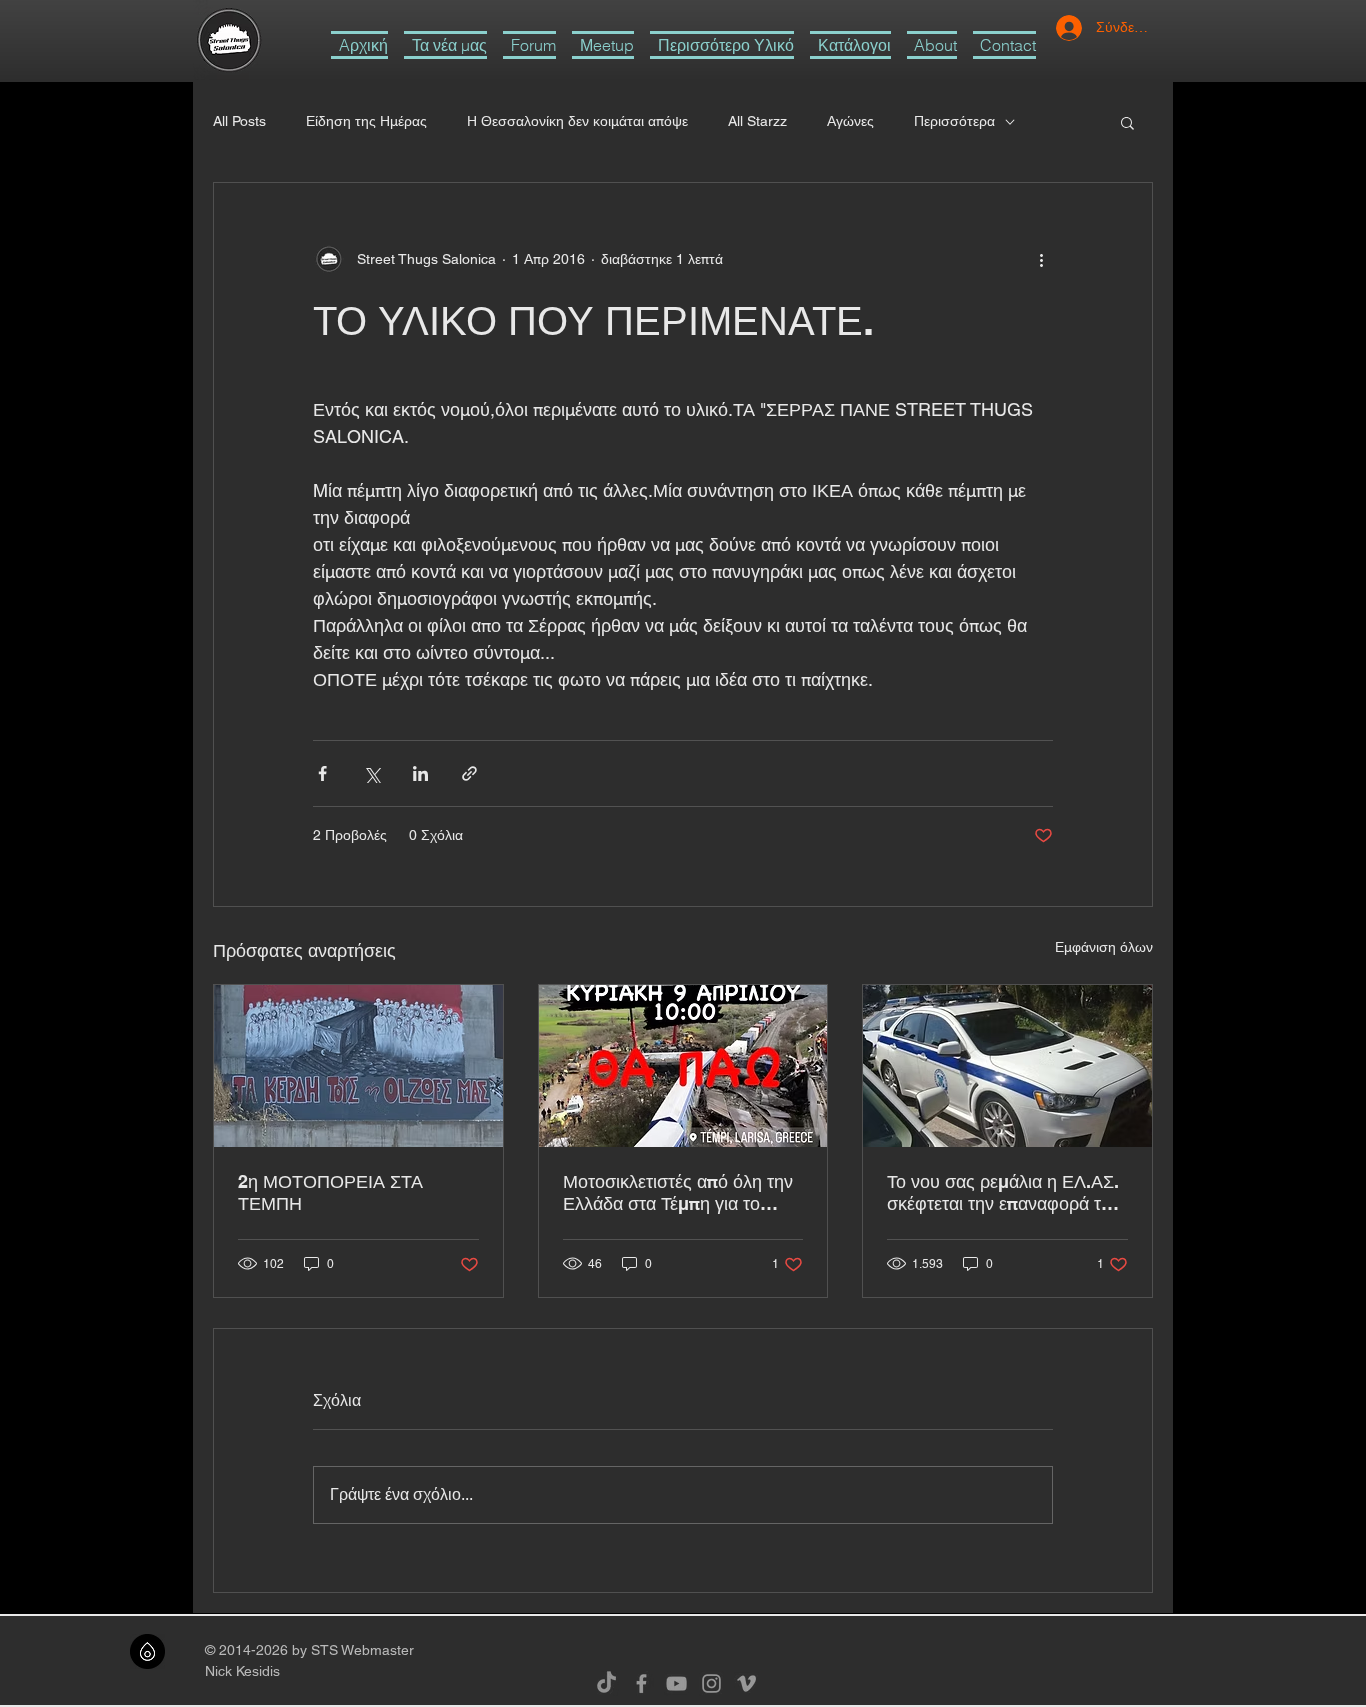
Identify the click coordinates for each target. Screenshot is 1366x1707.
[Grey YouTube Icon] (676, 1683)
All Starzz (757, 121)
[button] (722, 45)
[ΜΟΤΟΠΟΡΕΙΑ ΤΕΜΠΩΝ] (358, 1066)
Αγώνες (850, 121)
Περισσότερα (954, 121)
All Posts (239, 121)
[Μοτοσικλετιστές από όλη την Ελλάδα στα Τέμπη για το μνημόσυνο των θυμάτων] (683, 1066)
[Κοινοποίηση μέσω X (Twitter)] (371, 773)
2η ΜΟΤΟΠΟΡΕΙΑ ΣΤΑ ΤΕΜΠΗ (330, 1192)
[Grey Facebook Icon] (641, 1683)
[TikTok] (606, 1683)
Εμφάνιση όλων (1104, 947)
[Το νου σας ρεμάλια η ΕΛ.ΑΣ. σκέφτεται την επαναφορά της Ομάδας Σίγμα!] (1007, 1066)
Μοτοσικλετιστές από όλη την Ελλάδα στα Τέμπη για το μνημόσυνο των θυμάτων (678, 1193)
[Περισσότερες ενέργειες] (1041, 259)
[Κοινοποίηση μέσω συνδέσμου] (469, 773)
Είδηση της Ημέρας (366, 121)
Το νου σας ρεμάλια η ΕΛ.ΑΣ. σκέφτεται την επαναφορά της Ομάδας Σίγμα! (1003, 1193)
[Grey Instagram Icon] (711, 1683)
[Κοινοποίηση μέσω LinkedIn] (420, 773)
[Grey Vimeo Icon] (746, 1683)
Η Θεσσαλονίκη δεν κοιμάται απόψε (577, 121)
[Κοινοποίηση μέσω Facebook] (322, 773)
